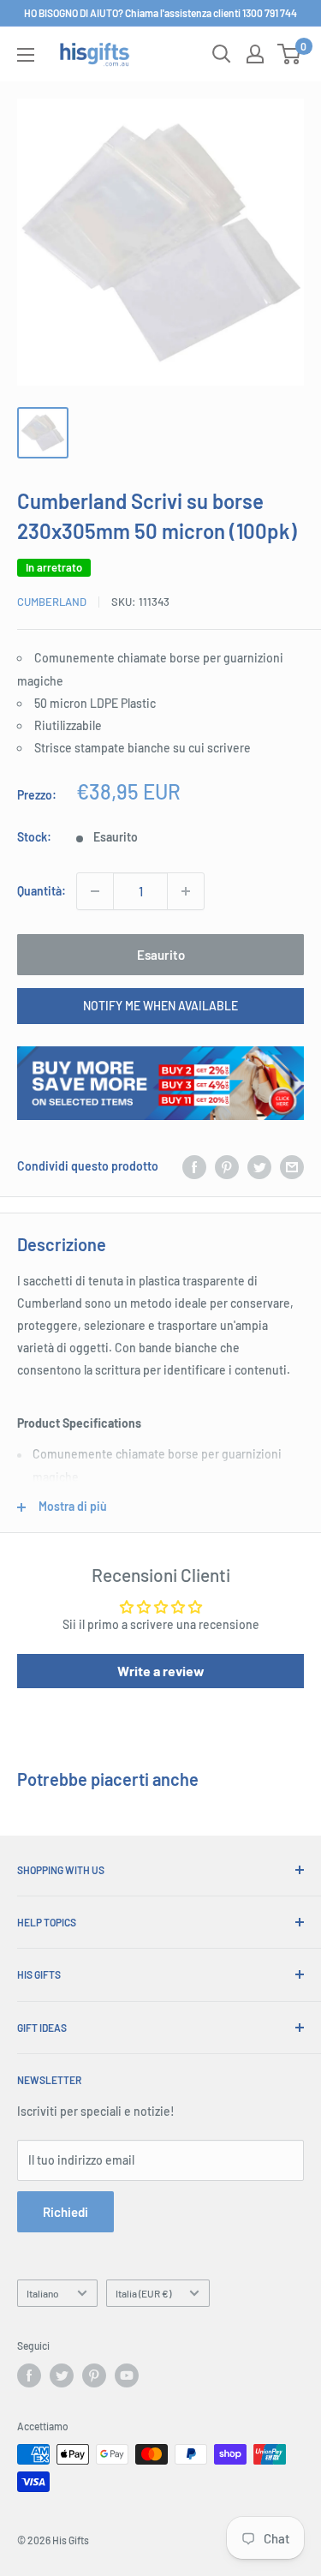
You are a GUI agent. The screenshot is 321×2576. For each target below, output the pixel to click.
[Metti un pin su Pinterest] (227, 1166)
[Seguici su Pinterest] (94, 2375)
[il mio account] (255, 54)
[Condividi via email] (292, 1166)
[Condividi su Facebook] (194, 1166)
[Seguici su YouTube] (127, 2375)
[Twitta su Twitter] (259, 1166)
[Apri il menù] (26, 55)
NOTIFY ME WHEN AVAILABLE (160, 1006)
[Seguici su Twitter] (62, 2375)
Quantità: (42, 891)
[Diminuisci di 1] (95, 891)
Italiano (43, 2293)
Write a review (161, 1671)
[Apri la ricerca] (222, 54)
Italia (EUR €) (143, 2293)
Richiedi (65, 2212)
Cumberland (52, 602)
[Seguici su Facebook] (29, 2375)
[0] (290, 54)
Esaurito (161, 955)
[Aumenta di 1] (186, 891)
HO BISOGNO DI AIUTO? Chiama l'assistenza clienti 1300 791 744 (160, 13)
